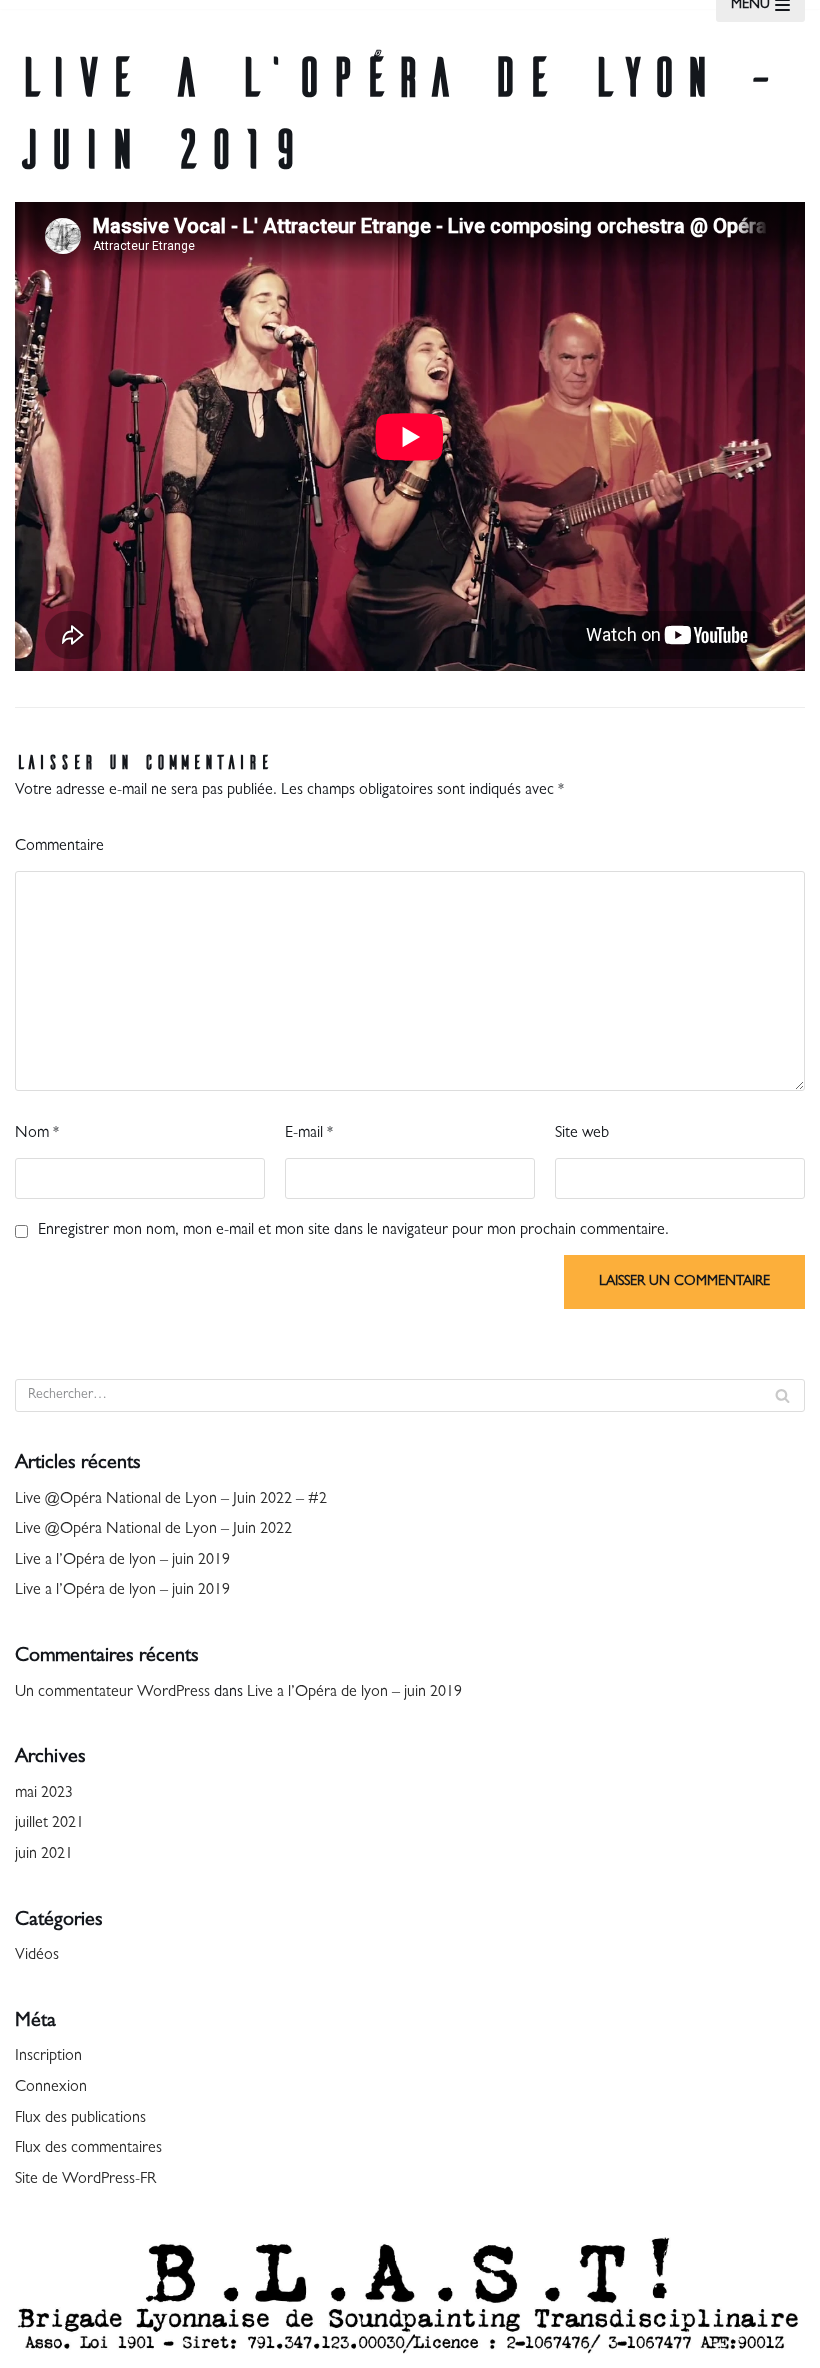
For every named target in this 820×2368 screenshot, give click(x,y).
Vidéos (37, 1956)
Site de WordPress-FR (85, 2180)
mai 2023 (44, 1794)
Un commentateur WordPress (112, 1693)
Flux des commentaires (88, 2149)
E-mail (309, 1134)
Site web (582, 1134)
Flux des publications (80, 2119)
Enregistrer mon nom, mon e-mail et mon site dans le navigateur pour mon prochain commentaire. (353, 1231)
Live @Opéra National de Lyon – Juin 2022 (153, 1530)
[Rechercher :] (410, 1395)
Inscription (48, 2057)
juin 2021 (44, 1855)
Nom (37, 1134)
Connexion (51, 2088)
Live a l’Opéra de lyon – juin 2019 (122, 1561)
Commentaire (59, 847)
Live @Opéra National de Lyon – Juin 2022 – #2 (171, 1500)
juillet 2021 (49, 1824)
